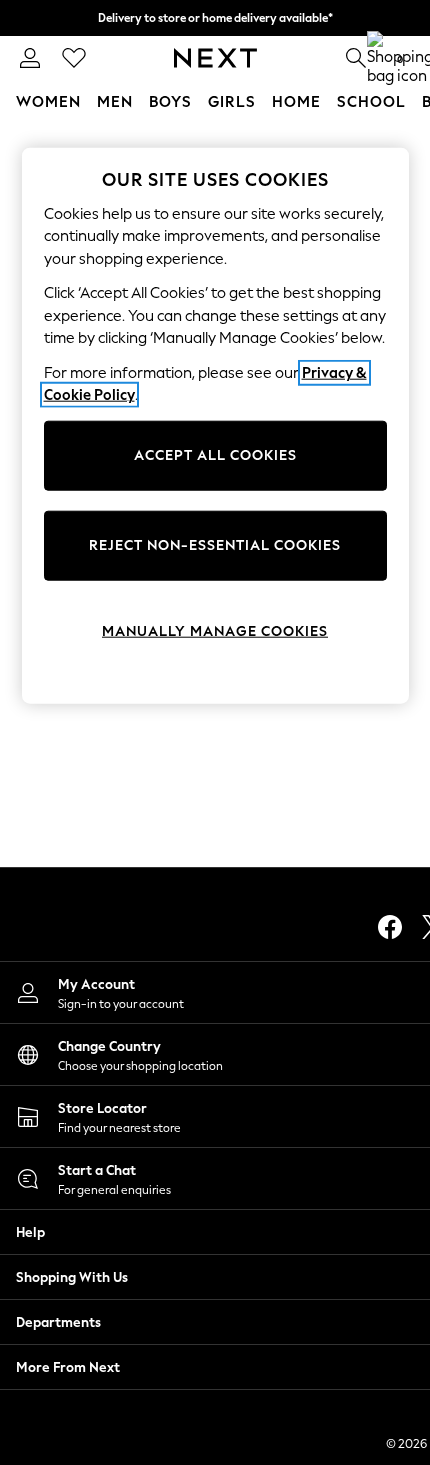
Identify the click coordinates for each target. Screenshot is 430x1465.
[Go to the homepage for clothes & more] (215, 58)
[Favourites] (74, 58)
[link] (30, 58)
